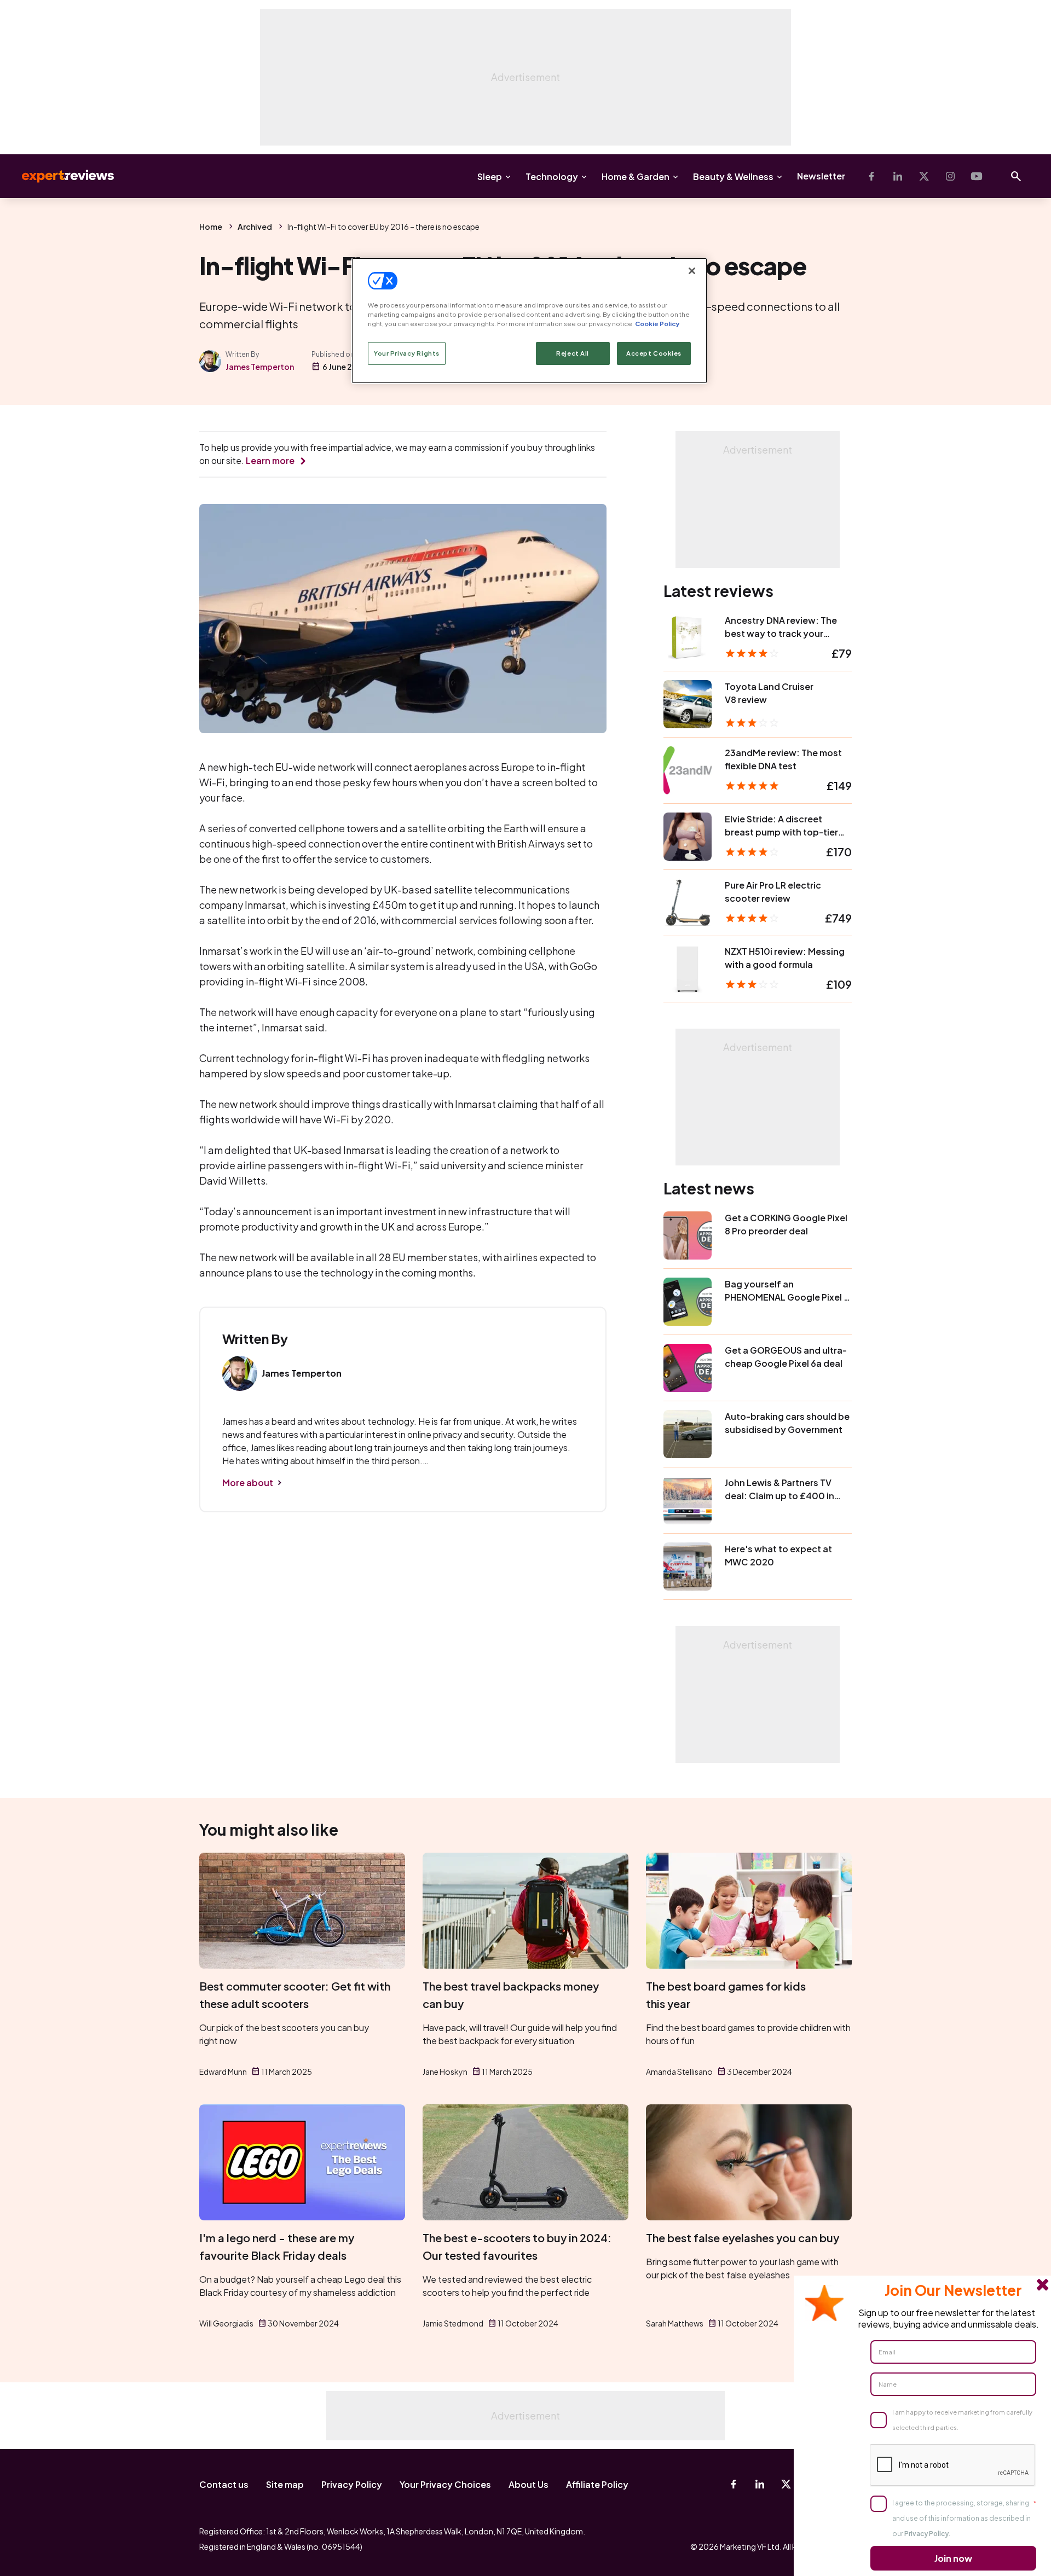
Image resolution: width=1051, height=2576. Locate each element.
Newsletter (821, 176)
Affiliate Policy (597, 2484)
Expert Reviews (59, 176)
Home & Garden (636, 176)
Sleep (490, 176)
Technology (552, 176)
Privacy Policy (352, 2484)
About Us (529, 2484)
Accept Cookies (654, 353)
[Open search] (1016, 176)
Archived (255, 227)
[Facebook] (871, 176)
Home (211, 227)
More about (248, 1483)
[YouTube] (977, 176)
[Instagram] (950, 176)
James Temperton (260, 367)
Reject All (573, 353)
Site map (285, 2484)
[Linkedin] (898, 176)
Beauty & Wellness (733, 176)
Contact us (224, 2484)
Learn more (270, 460)
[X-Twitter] (924, 176)
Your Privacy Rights (407, 353)
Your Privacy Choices (445, 2484)
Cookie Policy (657, 324)
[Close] (692, 271)
